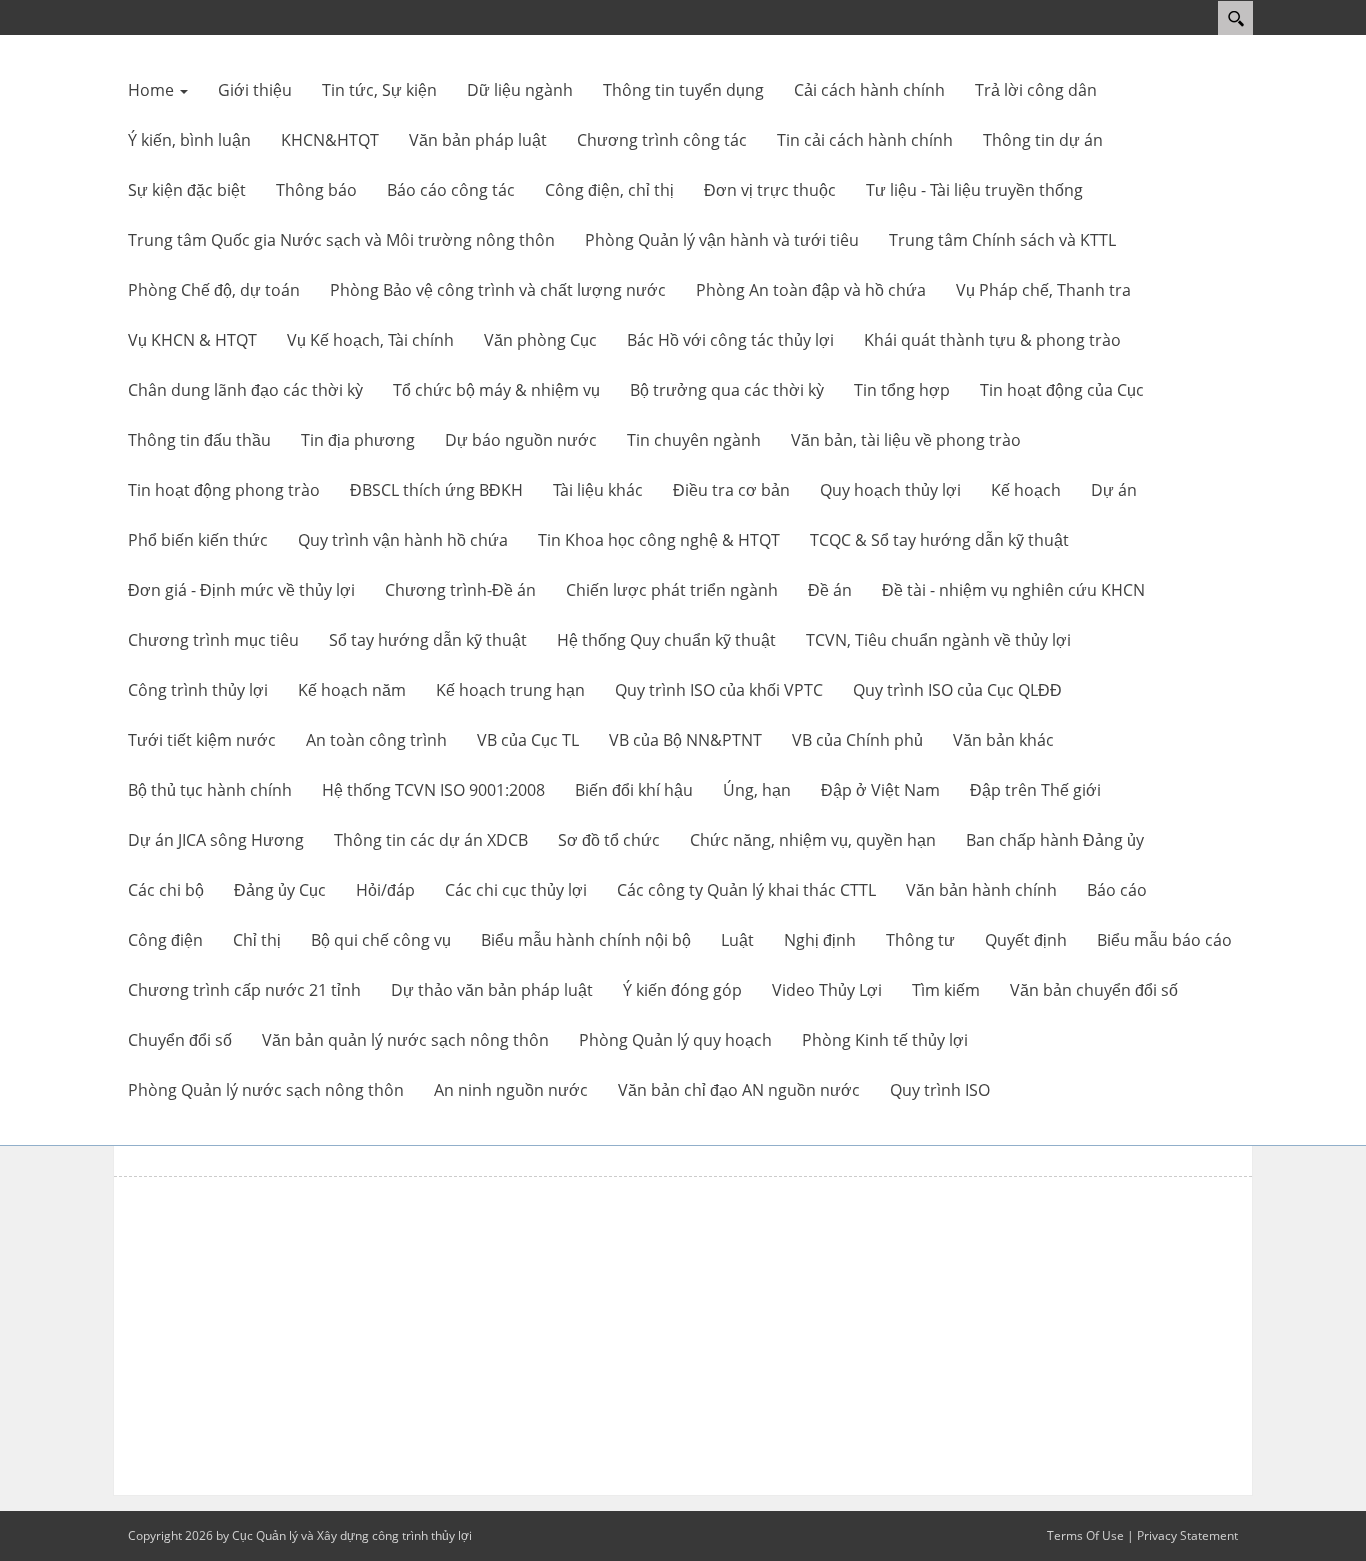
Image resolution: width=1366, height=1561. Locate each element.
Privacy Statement (1187, 1535)
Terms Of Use (1085, 1535)
